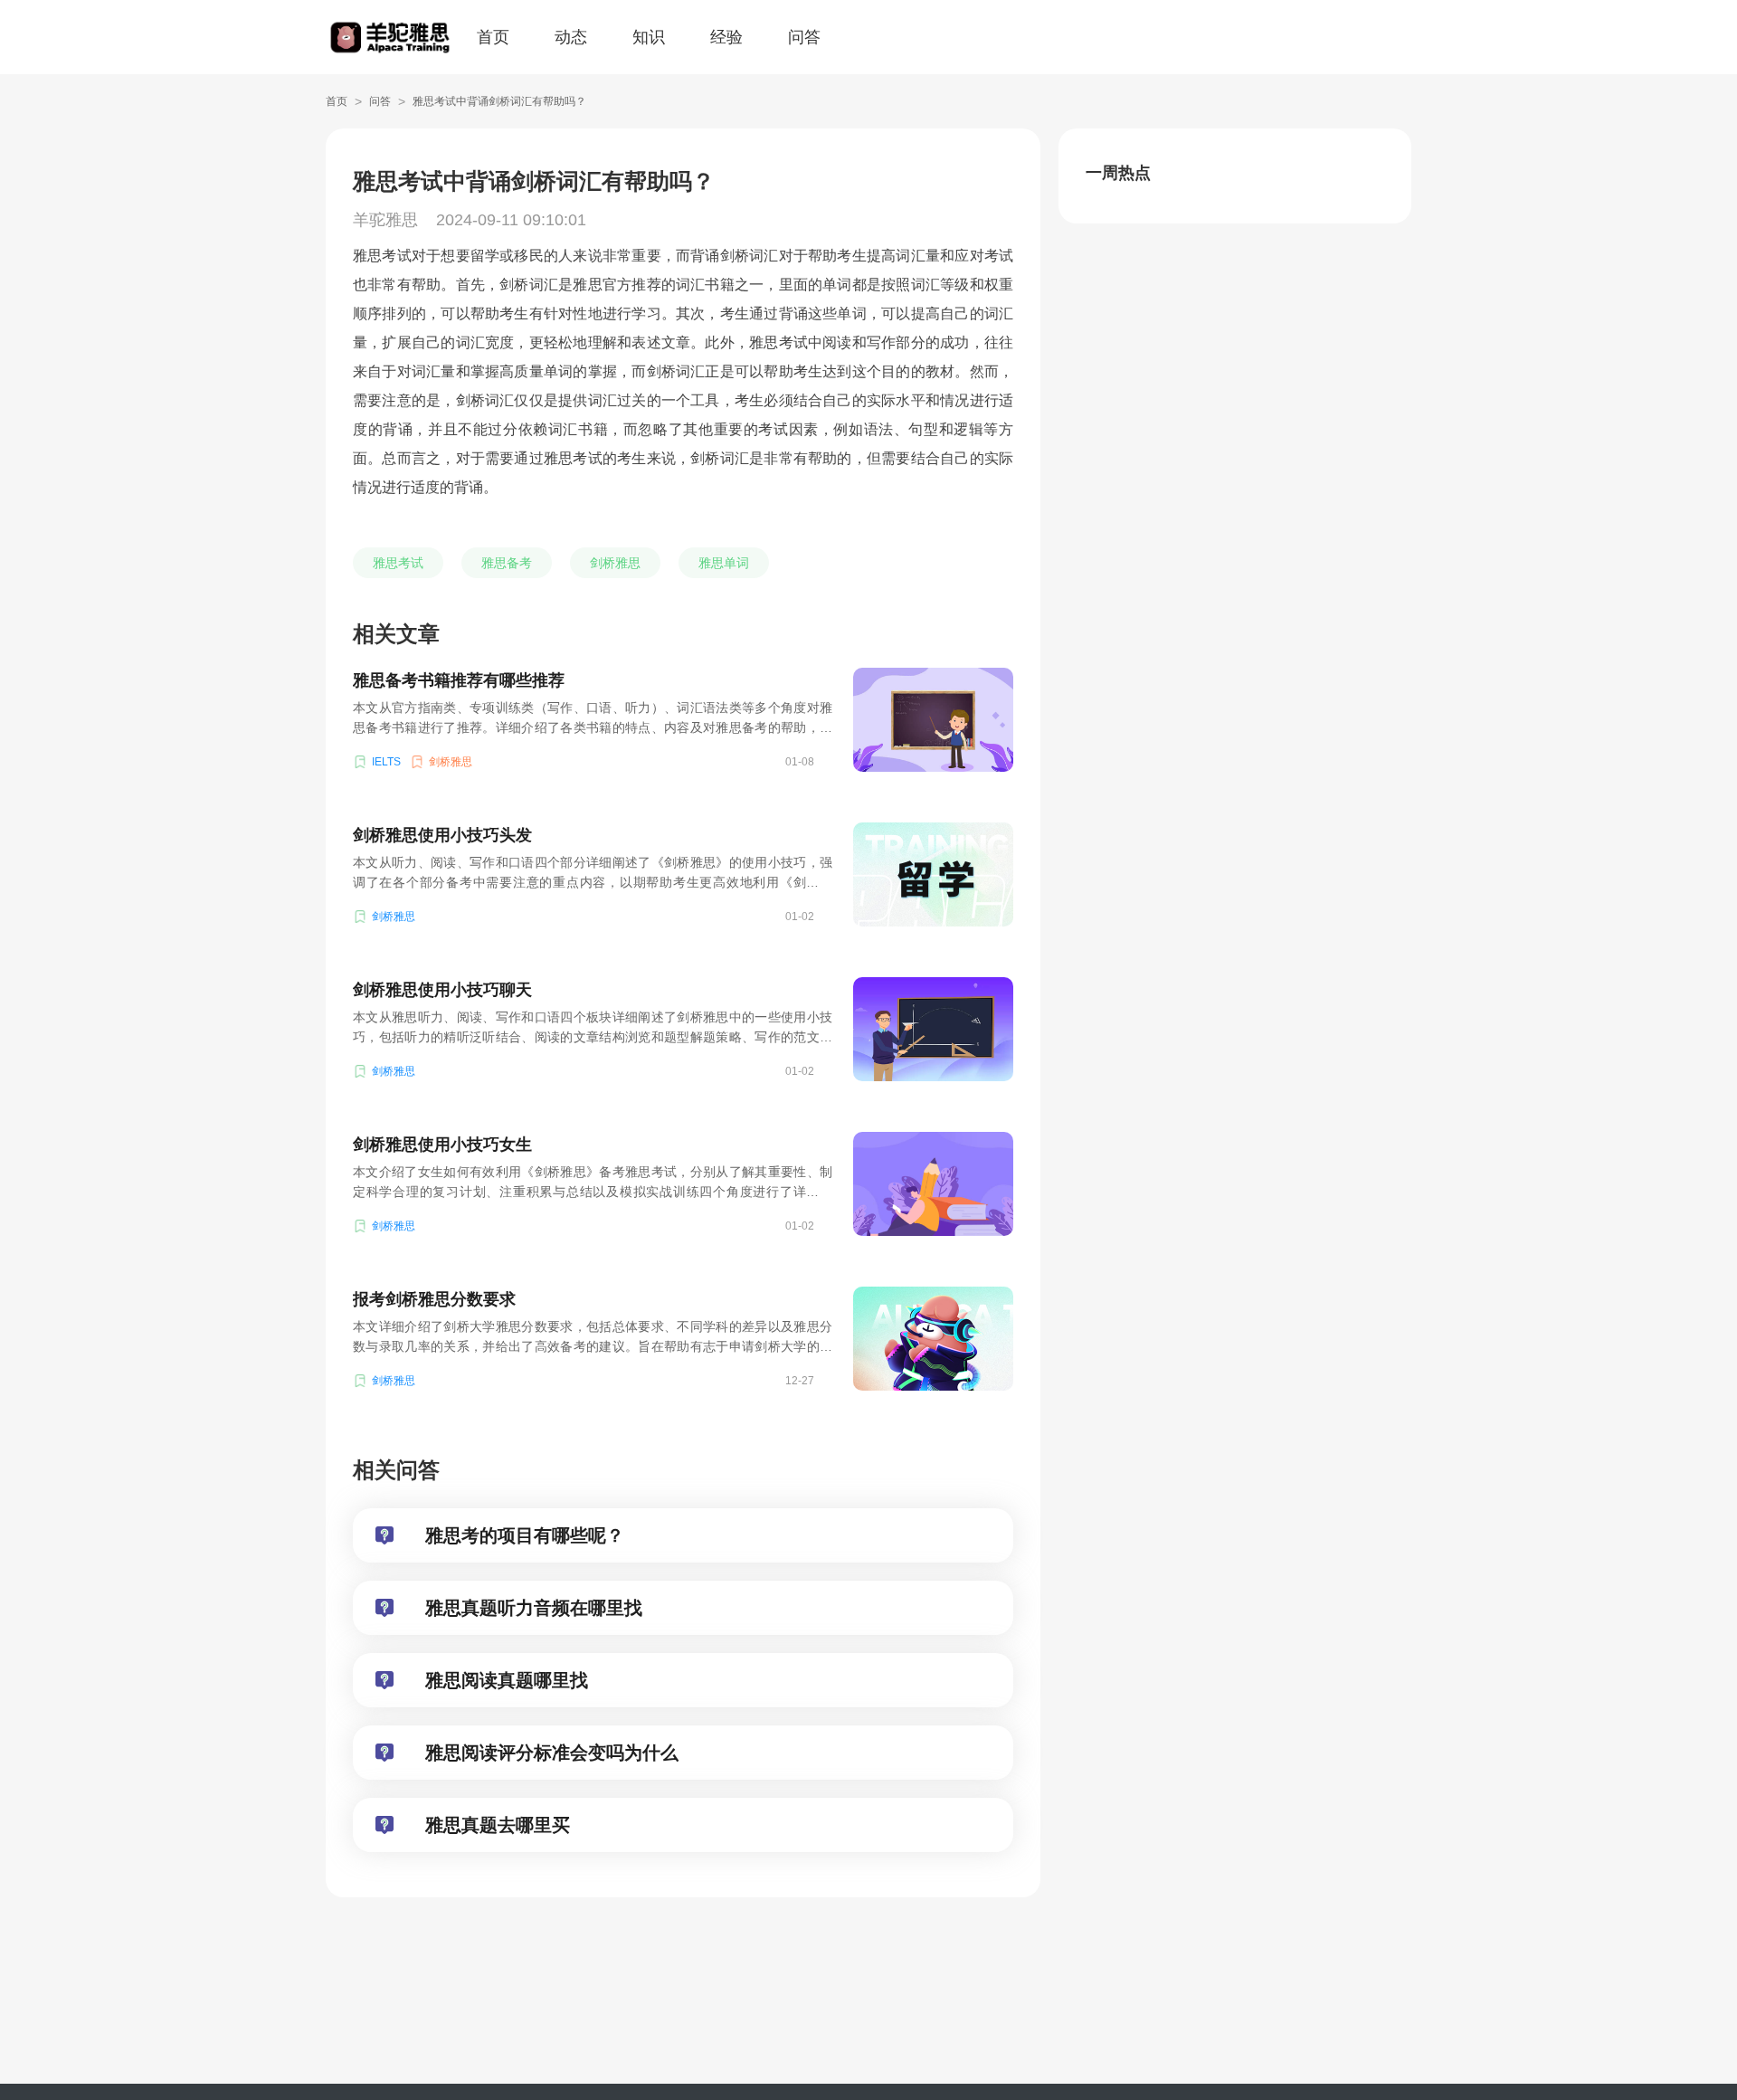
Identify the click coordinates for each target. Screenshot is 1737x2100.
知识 (649, 37)
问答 (804, 37)
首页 (493, 37)
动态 (571, 37)
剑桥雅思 (615, 563)
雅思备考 (507, 563)
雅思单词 (724, 563)
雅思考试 (398, 563)
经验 (726, 37)
